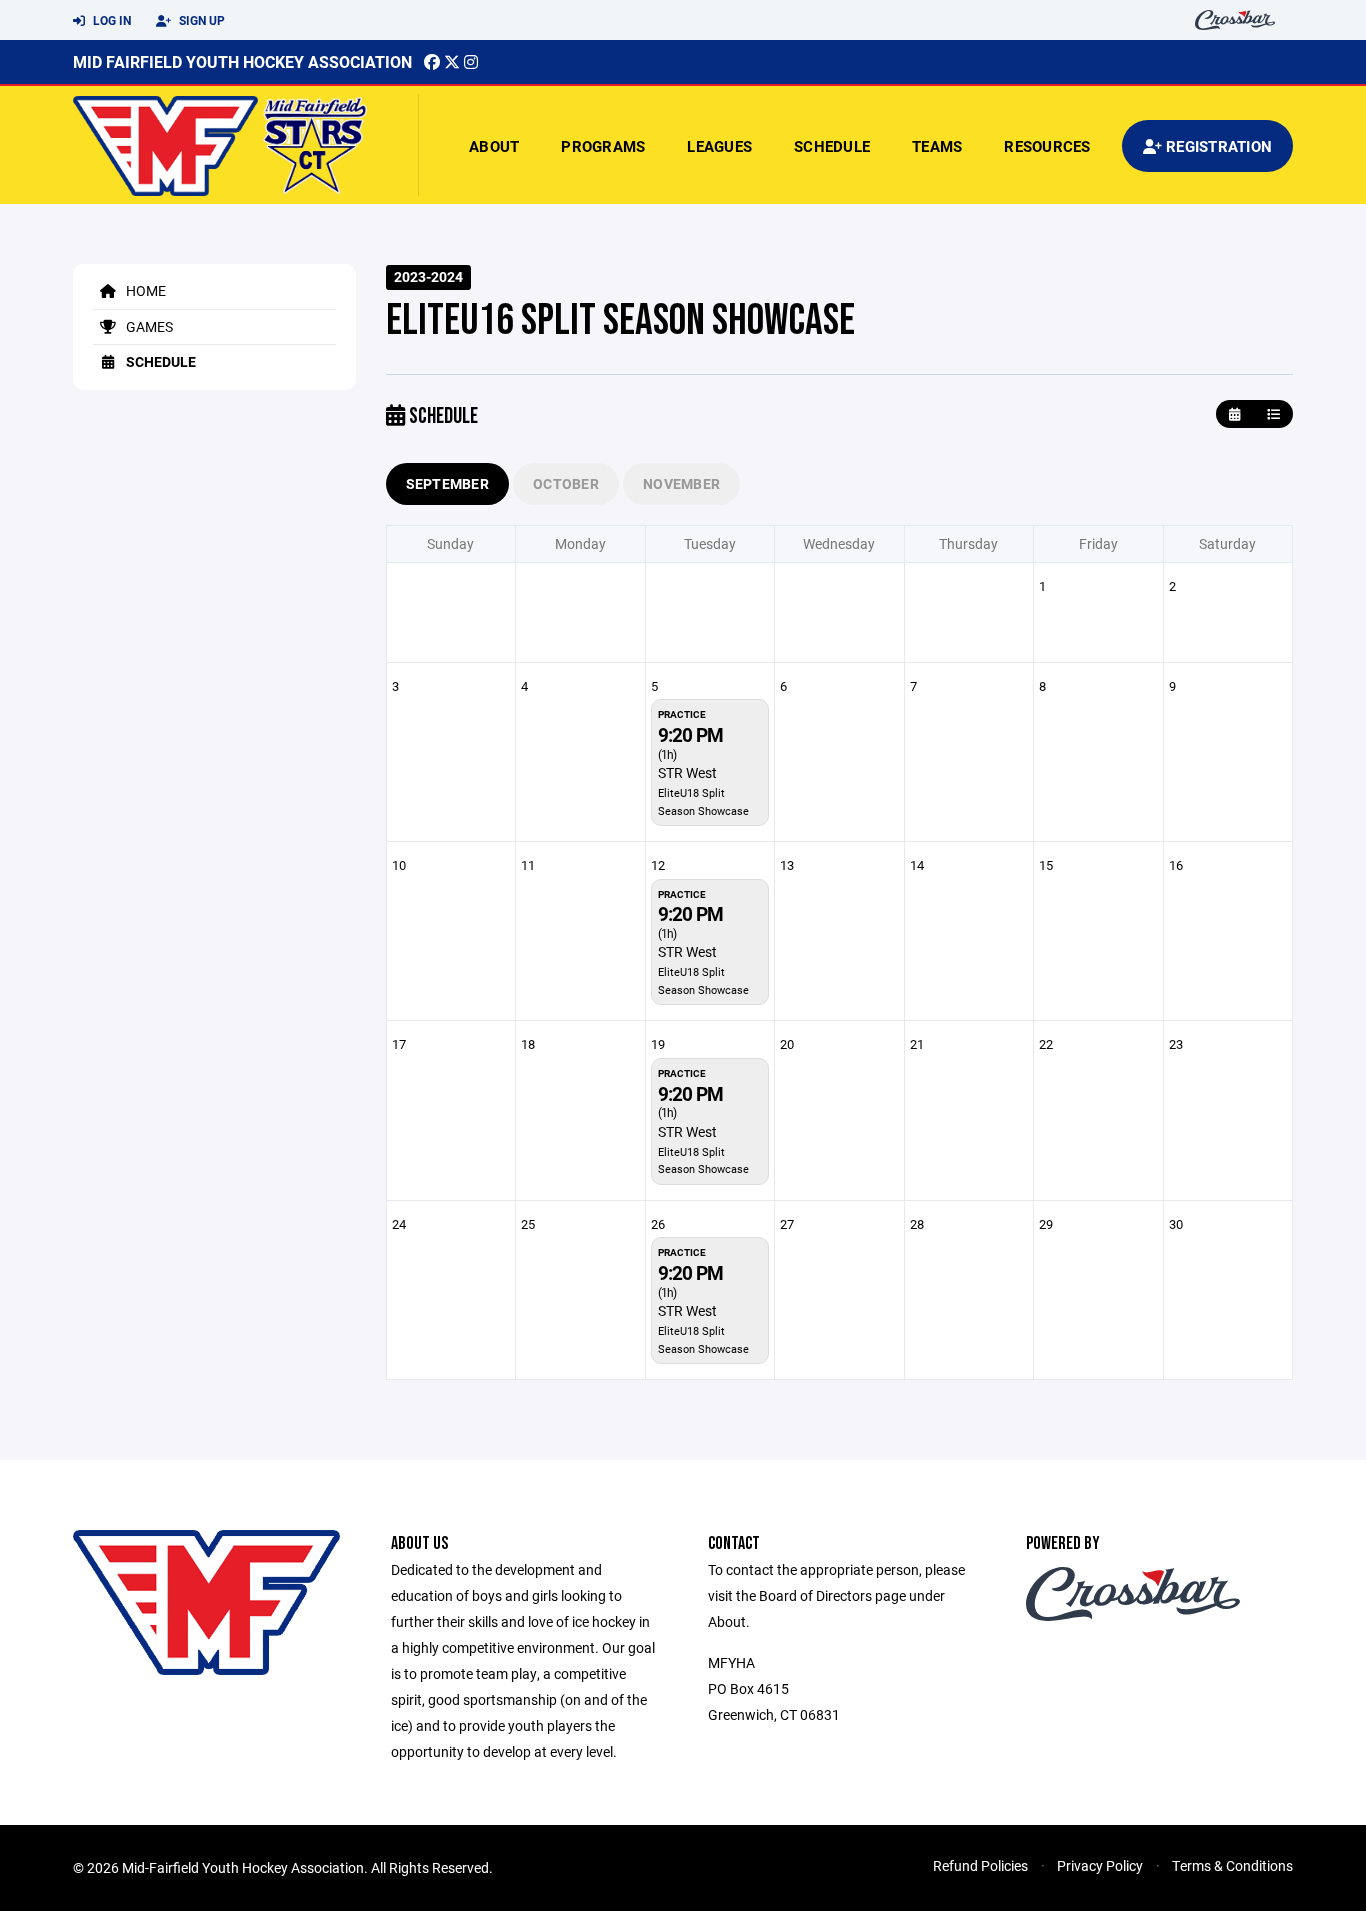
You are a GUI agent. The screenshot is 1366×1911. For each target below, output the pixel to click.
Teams (937, 146)
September (448, 483)
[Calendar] (1234, 414)
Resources (1047, 146)
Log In (110, 20)
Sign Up (200, 20)
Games (148, 326)
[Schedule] (1273, 414)
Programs (603, 146)
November (681, 483)
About (494, 146)
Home (144, 290)
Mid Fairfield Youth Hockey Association (242, 61)
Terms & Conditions (1232, 1865)
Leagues (719, 146)
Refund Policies (980, 1865)
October (566, 483)
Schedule (832, 146)
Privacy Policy (1100, 1865)
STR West (687, 772)
